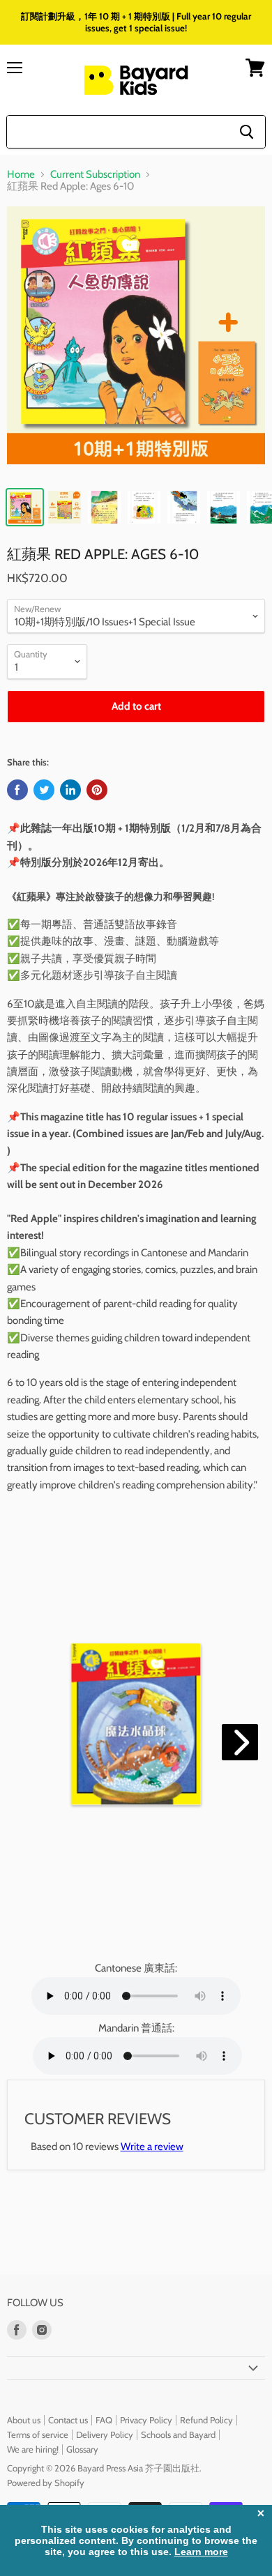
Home (21, 175)
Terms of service (38, 2434)
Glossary (82, 2449)
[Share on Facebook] (17, 790)
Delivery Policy (105, 2434)
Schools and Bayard (178, 2434)
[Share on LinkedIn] (70, 790)
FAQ (104, 2420)
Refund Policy (206, 2420)
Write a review (152, 2147)
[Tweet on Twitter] (44, 790)
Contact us (68, 2420)
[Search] (247, 132)
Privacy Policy (146, 2420)
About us (24, 2420)
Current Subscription (95, 175)
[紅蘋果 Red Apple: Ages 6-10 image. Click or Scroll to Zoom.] (136, 342)
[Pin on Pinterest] (97, 790)
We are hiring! (33, 2449)
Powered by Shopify (46, 2483)
